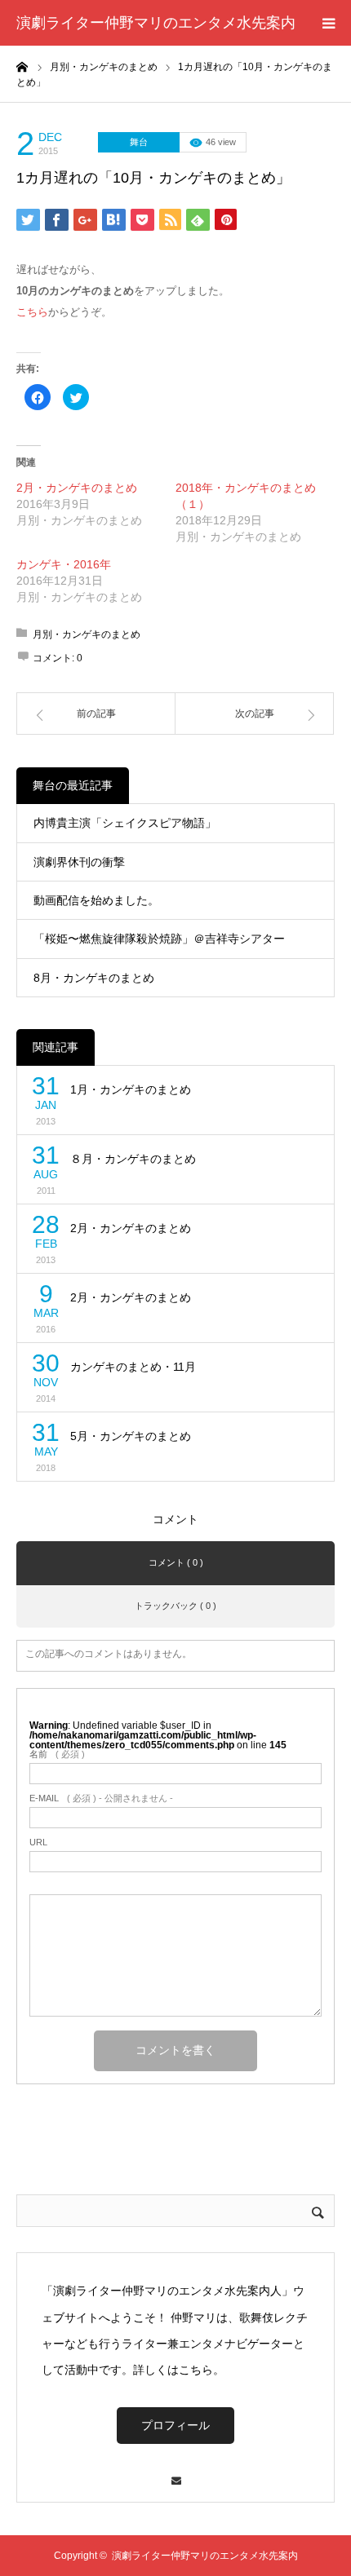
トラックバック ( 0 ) (175, 1606)
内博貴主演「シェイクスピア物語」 (125, 823)
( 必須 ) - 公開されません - (101, 1798)
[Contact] (175, 2473)
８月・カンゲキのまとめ (133, 1159)
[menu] (328, 23)
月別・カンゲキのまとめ (87, 634)
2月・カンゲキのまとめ (77, 488)
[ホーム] (22, 66)
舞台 (139, 142)
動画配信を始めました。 (96, 900)
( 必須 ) (57, 1754)
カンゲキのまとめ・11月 (133, 1367)
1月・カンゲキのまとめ (131, 1089)
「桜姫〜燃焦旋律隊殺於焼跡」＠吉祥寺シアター (159, 939)
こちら (32, 312)
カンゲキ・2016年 (64, 564)
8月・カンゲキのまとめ (94, 978)
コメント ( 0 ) (176, 1562)
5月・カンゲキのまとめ (131, 1436)
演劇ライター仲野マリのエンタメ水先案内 (156, 23)
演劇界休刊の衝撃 (79, 862)
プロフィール (175, 2425)
